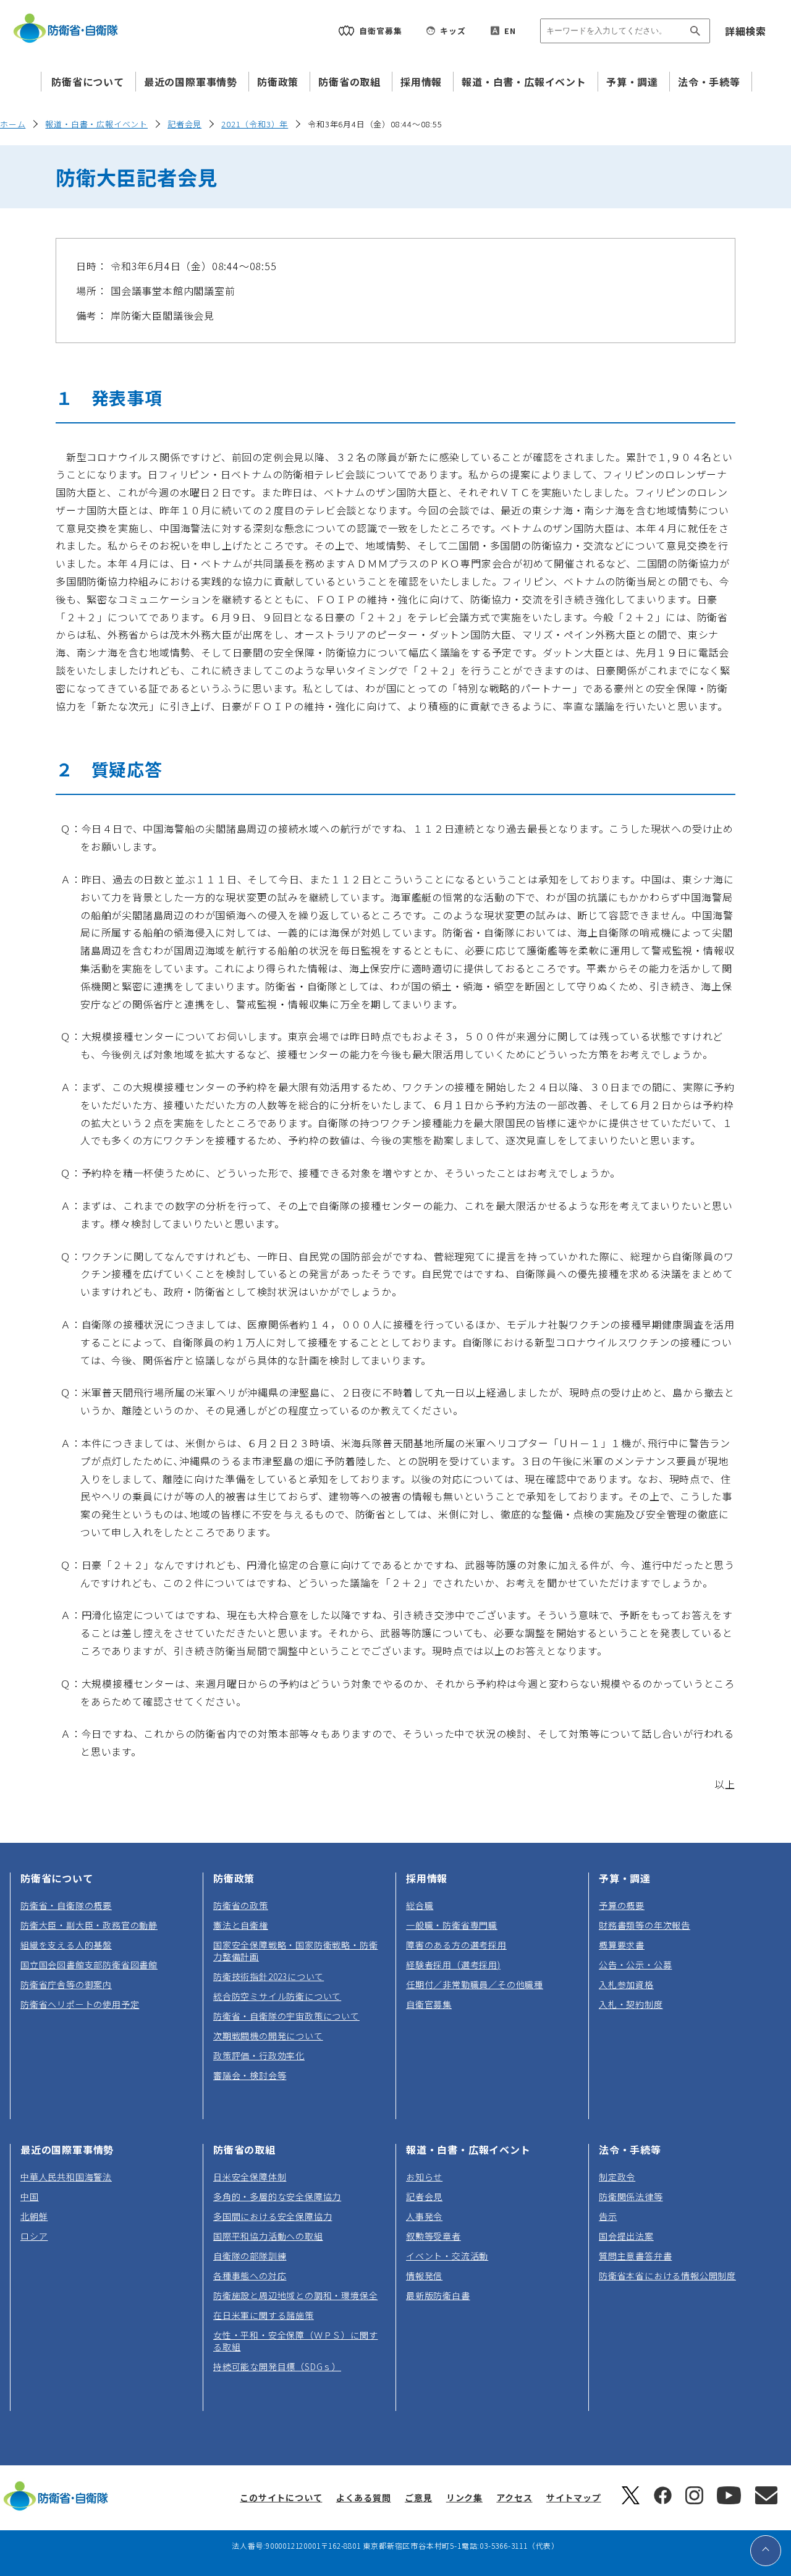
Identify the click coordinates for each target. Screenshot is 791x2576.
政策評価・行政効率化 (259, 2055)
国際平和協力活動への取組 (268, 2236)
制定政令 (617, 2177)
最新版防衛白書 (438, 2295)
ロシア (34, 2236)
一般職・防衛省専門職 (452, 1925)
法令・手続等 (709, 82)
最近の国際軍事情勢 (191, 82)
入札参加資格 (626, 1984)
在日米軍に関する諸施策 (264, 2315)
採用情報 (421, 82)
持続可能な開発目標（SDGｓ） (277, 2366)
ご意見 (418, 2497)
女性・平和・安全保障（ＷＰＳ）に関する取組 (295, 2341)
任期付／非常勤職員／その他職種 (475, 1984)
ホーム (13, 124)
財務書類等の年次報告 (645, 1925)
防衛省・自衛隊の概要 (66, 1905)
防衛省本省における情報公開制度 (667, 2276)
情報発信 (424, 2276)
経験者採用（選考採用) (453, 1965)
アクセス (514, 2497)
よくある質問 (364, 2497)
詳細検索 (746, 31)
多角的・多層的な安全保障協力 (277, 2196)
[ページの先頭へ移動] (766, 2551)
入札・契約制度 (631, 2004)
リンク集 (464, 2497)
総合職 (420, 1905)
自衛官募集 (429, 2004)
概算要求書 (622, 1945)
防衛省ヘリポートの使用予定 (80, 2004)
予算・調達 (632, 82)
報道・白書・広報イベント (524, 82)
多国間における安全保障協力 (273, 2216)
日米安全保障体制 (250, 2177)
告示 (608, 2216)
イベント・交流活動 (447, 2256)
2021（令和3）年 (255, 124)
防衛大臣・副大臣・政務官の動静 (89, 1925)
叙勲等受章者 (434, 2236)
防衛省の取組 (349, 82)
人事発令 (424, 2216)
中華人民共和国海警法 (66, 2177)
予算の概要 (622, 1905)
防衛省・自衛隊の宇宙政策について (286, 2016)
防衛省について (88, 82)
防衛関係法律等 (631, 2196)
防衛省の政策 (241, 1905)
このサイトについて (281, 2497)
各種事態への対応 (250, 2276)
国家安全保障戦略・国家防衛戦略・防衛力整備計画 (295, 1951)
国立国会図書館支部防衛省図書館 (89, 1965)
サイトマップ (574, 2497)
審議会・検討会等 (250, 2075)
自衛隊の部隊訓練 (250, 2256)
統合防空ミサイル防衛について (277, 1996)
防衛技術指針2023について (269, 1976)
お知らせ (424, 2177)
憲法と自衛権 (241, 1925)
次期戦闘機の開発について (268, 2036)
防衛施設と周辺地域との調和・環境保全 (295, 2295)
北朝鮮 (34, 2216)
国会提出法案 (626, 2236)
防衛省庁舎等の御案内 (66, 1984)
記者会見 (184, 124)
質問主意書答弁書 (635, 2256)
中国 (30, 2196)
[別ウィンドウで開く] (631, 2501)
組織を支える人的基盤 (66, 1945)
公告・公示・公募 (635, 1965)
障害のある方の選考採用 (456, 1945)
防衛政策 (278, 82)
